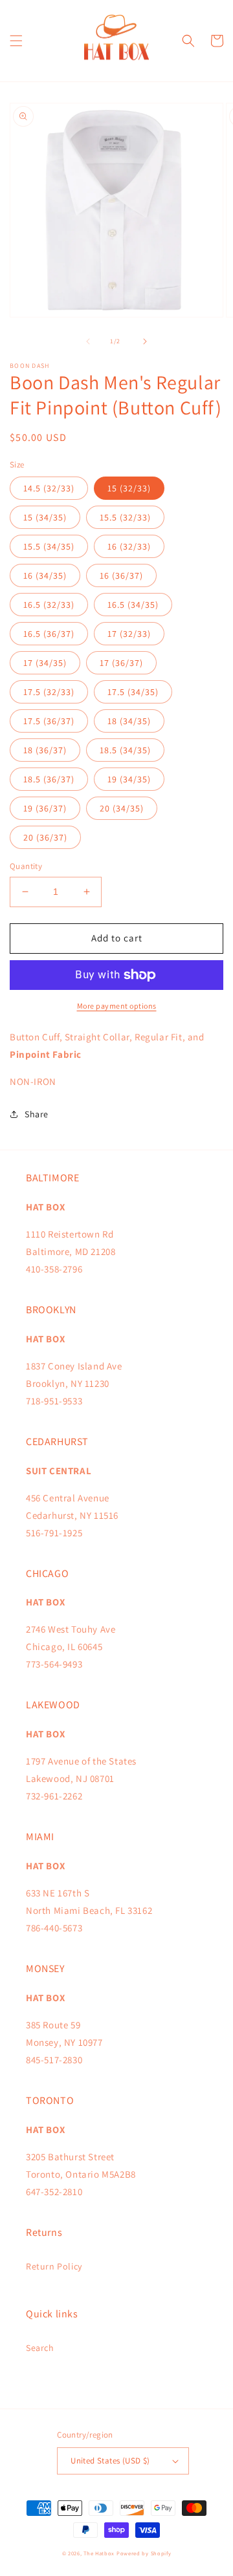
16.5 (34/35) (133, 605)
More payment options (117, 1006)
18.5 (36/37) (49, 779)
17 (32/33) (129, 634)
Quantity (26, 866)
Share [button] (37, 1114)
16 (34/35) (45, 575)
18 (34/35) (129, 721)
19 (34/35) (129, 779)
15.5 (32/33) (125, 517)
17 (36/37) (121, 663)
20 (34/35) (122, 808)
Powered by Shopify (144, 2553)
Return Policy (54, 2266)
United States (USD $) (110, 2461)
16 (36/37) (121, 575)
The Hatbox (99, 2553)
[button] (16, 41)
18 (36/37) (45, 750)
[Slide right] (145, 341)
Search (40, 2348)
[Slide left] (88, 341)
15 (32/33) (129, 488)
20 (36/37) (45, 837)
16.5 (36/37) (49, 634)
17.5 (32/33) (49, 692)
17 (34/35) (45, 663)
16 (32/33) (129, 546)
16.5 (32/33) (49, 605)
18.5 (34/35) (125, 750)
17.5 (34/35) (133, 692)
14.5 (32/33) (49, 488)
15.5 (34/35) (49, 546)
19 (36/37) (45, 808)
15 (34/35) (45, 517)
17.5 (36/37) (49, 721)
